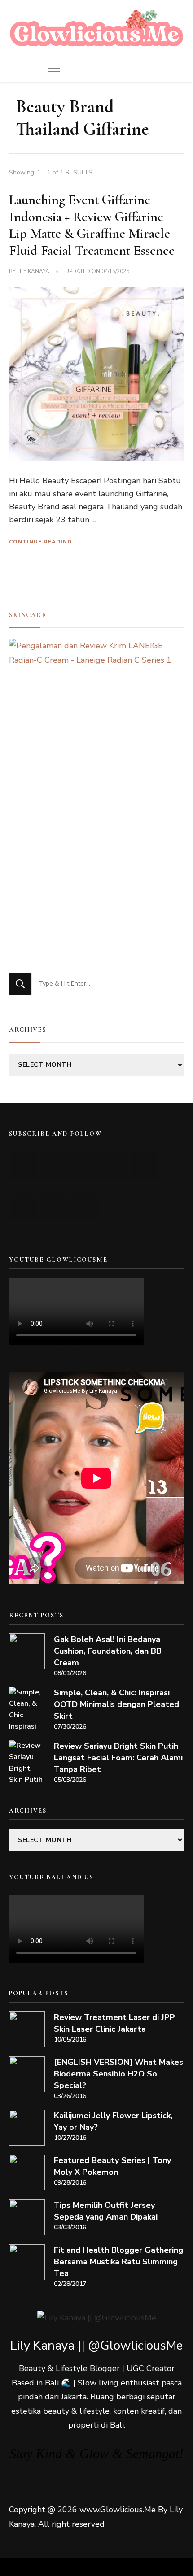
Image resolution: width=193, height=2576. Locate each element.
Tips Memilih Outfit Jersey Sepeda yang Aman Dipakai (106, 2211)
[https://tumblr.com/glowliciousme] (144, 1166)
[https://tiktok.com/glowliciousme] (54, 1207)
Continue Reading (41, 542)
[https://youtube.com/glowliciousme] (24, 1166)
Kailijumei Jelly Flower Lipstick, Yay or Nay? (113, 2121)
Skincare (28, 615)
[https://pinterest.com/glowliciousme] (24, 1207)
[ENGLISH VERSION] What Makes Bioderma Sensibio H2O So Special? (118, 2074)
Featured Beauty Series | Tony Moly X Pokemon (112, 2166)
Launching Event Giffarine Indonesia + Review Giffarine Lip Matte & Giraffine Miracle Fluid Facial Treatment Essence (92, 225)
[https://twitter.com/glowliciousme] (84, 1166)
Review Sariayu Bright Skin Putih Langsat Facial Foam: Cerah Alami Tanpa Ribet (118, 1758)
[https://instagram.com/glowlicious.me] (54, 1166)
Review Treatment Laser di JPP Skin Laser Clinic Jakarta (114, 2023)
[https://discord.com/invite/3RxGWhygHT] (84, 1207)
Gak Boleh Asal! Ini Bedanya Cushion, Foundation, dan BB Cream (108, 1651)
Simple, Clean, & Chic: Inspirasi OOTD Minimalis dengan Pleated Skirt (116, 1704)
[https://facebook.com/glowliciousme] (114, 1166)
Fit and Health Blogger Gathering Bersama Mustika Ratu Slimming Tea (118, 2262)
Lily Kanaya (33, 271)
